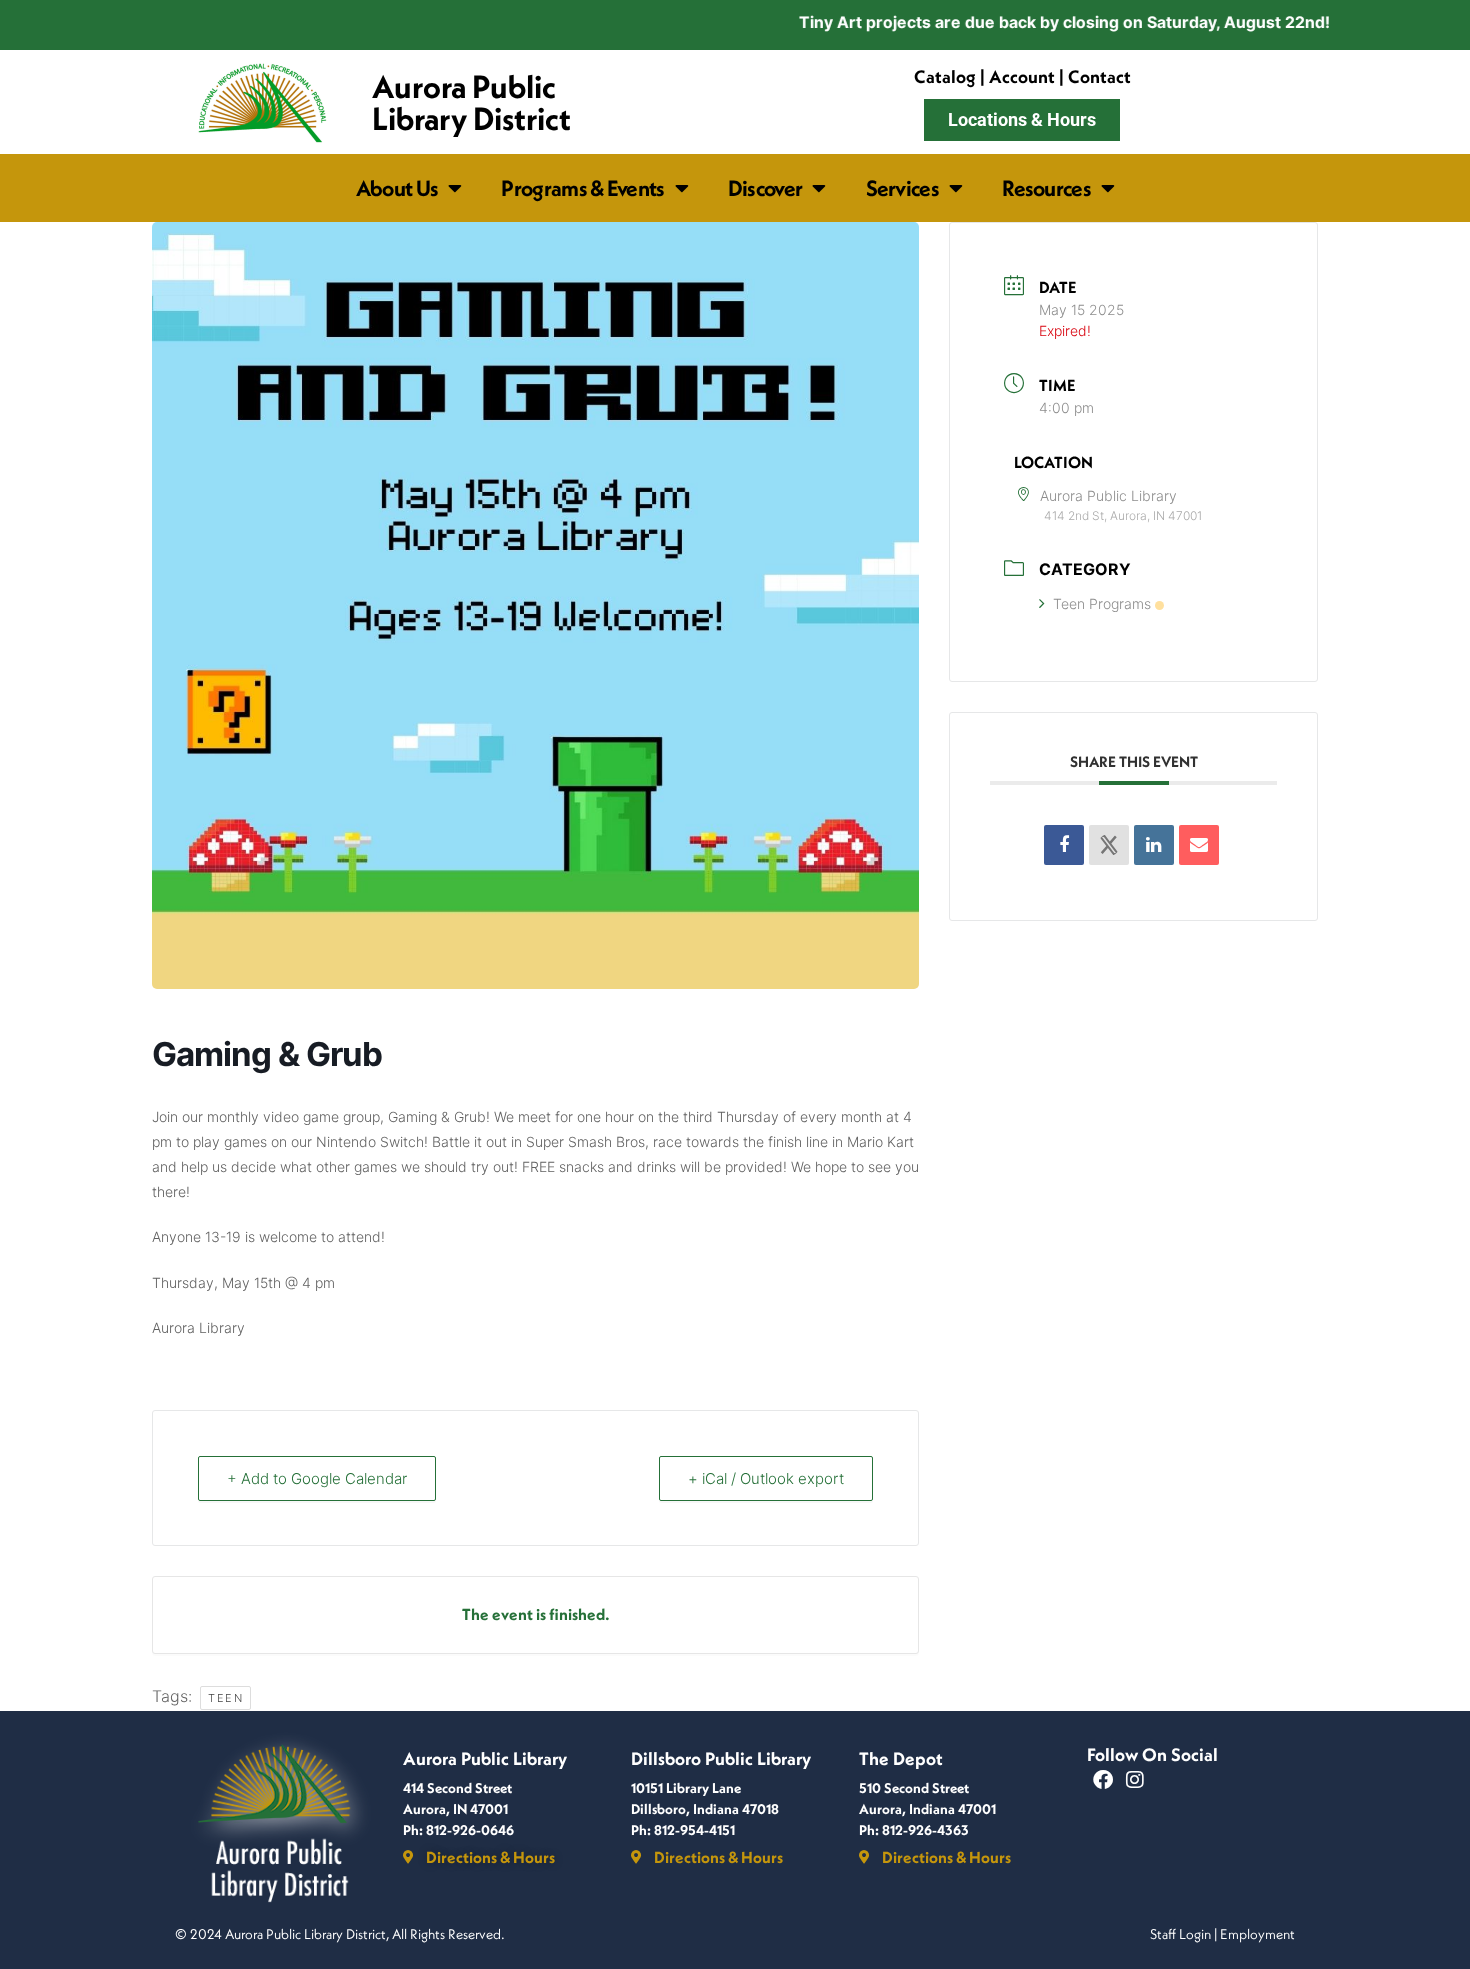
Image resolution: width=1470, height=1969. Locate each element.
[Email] (1199, 845)
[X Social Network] (1109, 845)
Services (902, 188)
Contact (1099, 76)
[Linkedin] (1154, 845)
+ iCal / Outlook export (766, 1478)
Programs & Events (582, 188)
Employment (1257, 1934)
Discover (765, 188)
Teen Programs (1102, 603)
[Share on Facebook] (1064, 845)
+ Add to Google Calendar (317, 1478)
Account (1022, 76)
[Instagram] (1135, 1780)
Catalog (945, 76)
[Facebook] (1103, 1780)
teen (225, 1698)
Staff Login (1180, 1934)
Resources (1046, 188)
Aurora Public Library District (471, 102)
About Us (397, 188)
